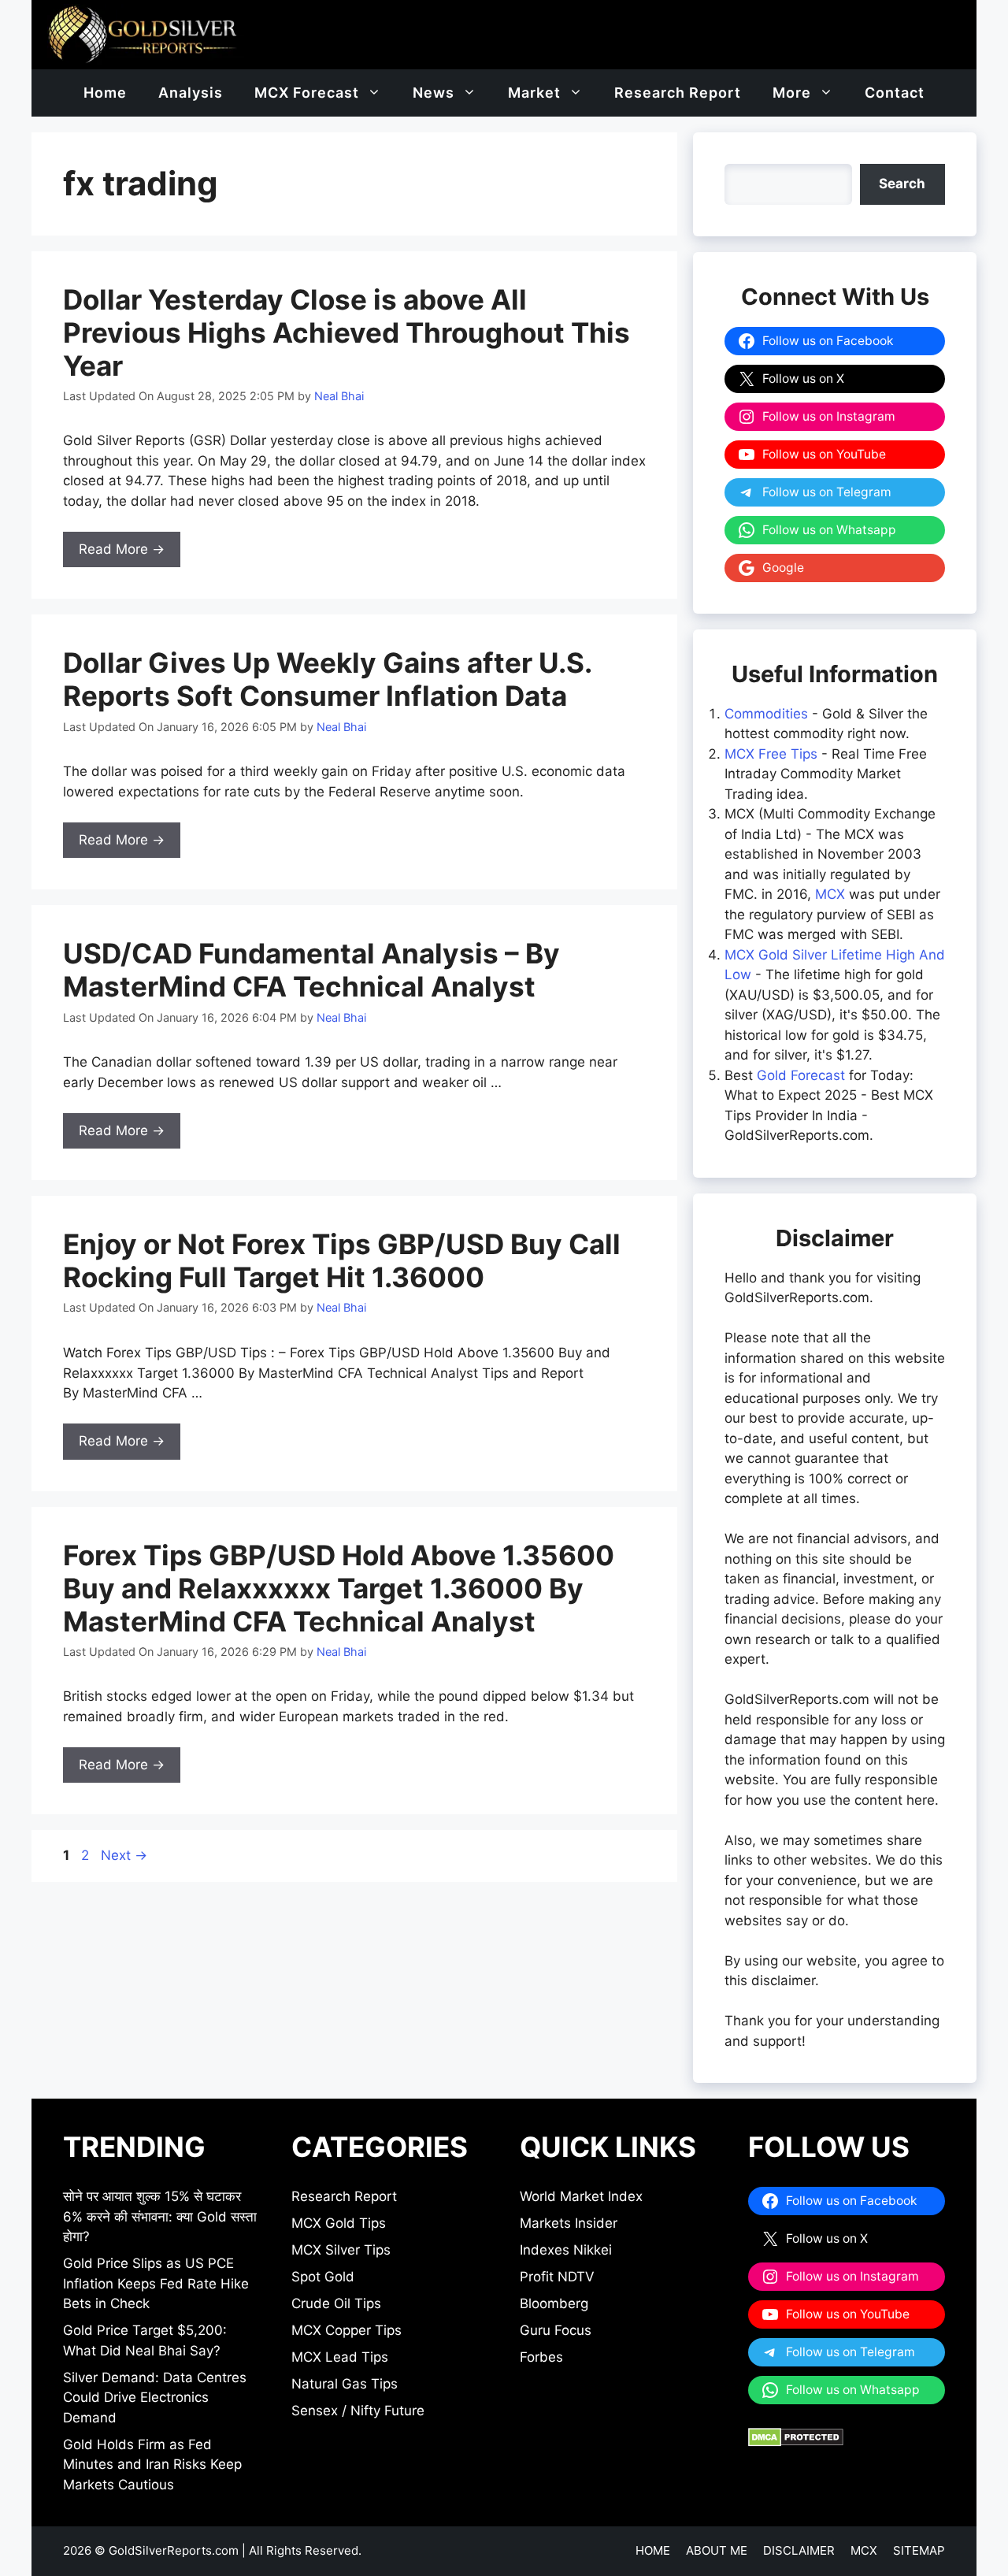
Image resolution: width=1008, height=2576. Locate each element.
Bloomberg (554, 2303)
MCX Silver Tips (341, 2250)
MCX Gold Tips (339, 2223)
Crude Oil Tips (336, 2303)
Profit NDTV (557, 2277)
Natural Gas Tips (345, 2384)
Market (534, 93)
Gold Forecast (801, 1075)
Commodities (766, 714)
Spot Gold (323, 2277)
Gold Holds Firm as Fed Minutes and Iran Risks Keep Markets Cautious (152, 2465)
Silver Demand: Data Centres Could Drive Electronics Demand (155, 2398)
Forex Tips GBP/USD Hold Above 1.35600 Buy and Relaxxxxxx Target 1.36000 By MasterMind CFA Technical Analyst (339, 1588)
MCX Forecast (307, 93)
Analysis (191, 93)
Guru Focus (556, 2330)
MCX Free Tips (771, 754)
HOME (653, 2550)
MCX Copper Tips (346, 2330)
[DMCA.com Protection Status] (796, 2442)
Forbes (541, 2357)
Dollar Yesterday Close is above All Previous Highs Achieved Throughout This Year (346, 332)
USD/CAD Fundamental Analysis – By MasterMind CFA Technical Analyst (311, 970)
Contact (895, 93)
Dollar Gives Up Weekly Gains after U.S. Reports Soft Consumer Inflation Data (327, 679)
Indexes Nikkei (566, 2250)
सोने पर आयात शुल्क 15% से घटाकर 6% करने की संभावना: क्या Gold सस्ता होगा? (160, 2216)
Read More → (122, 549)
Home (105, 93)
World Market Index (581, 2196)
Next (124, 1855)
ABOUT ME (717, 2550)
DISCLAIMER (799, 2550)
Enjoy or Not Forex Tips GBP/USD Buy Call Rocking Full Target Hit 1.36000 (342, 1260)
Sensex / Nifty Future (358, 2411)
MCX (830, 894)
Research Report (678, 93)
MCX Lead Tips (340, 2357)
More (792, 93)
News (434, 93)
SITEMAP (919, 2550)
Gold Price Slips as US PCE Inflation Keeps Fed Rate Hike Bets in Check (156, 2283)
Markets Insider (569, 2223)
